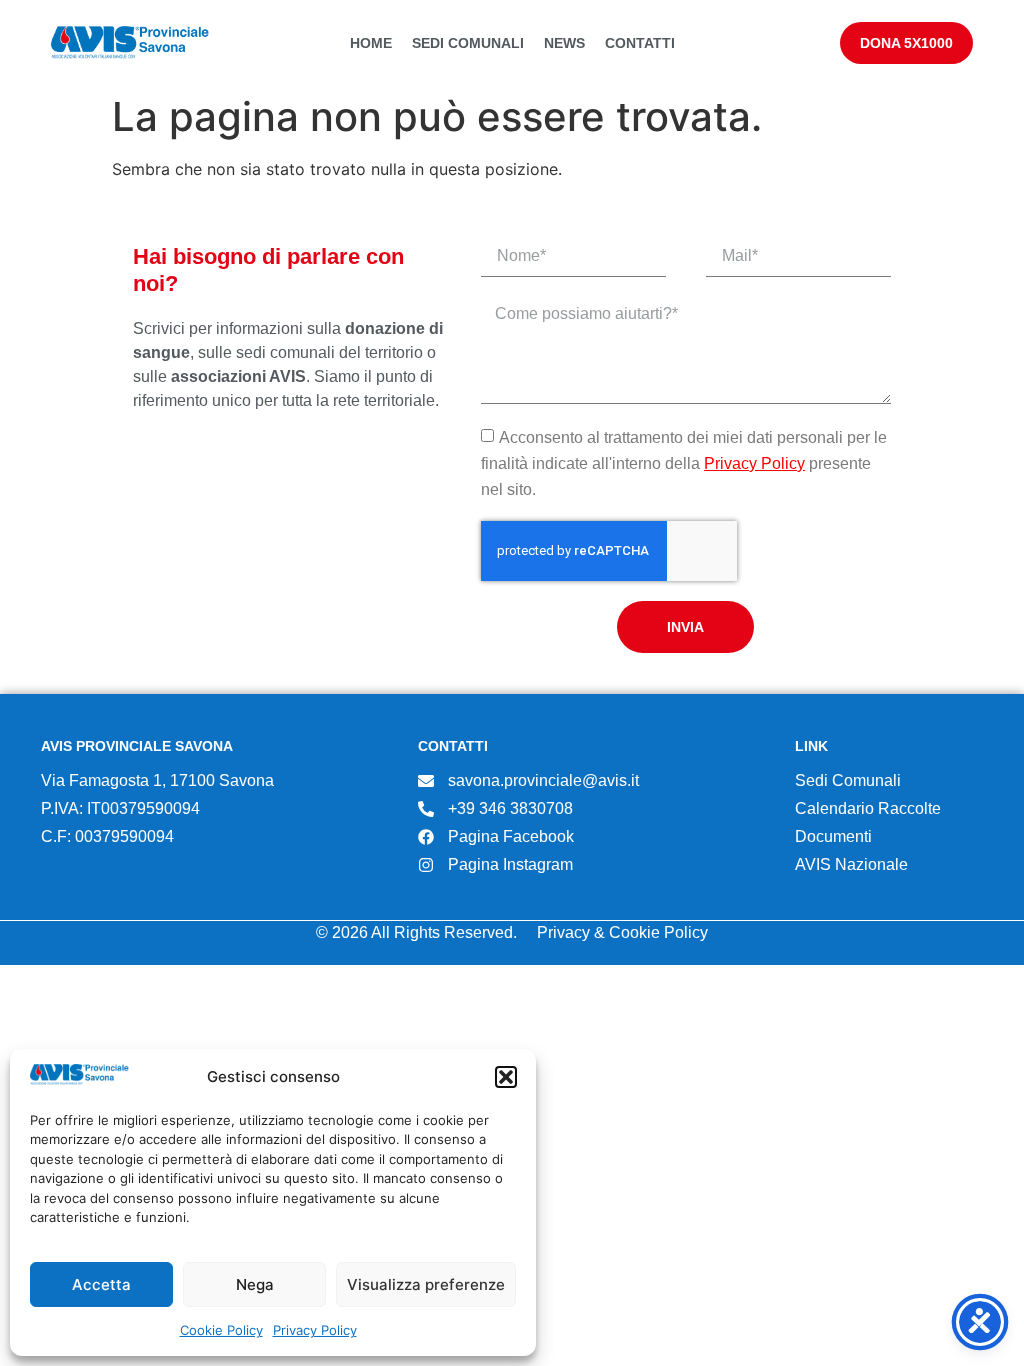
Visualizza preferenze (426, 1284)
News (564, 43)
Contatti (640, 43)
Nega (255, 1284)
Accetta (101, 1284)
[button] (506, 1077)
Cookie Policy (221, 1330)
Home (371, 43)
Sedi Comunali (468, 43)
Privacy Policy (315, 1330)
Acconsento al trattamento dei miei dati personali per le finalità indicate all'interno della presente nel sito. (684, 463)
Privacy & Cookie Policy (622, 932)
